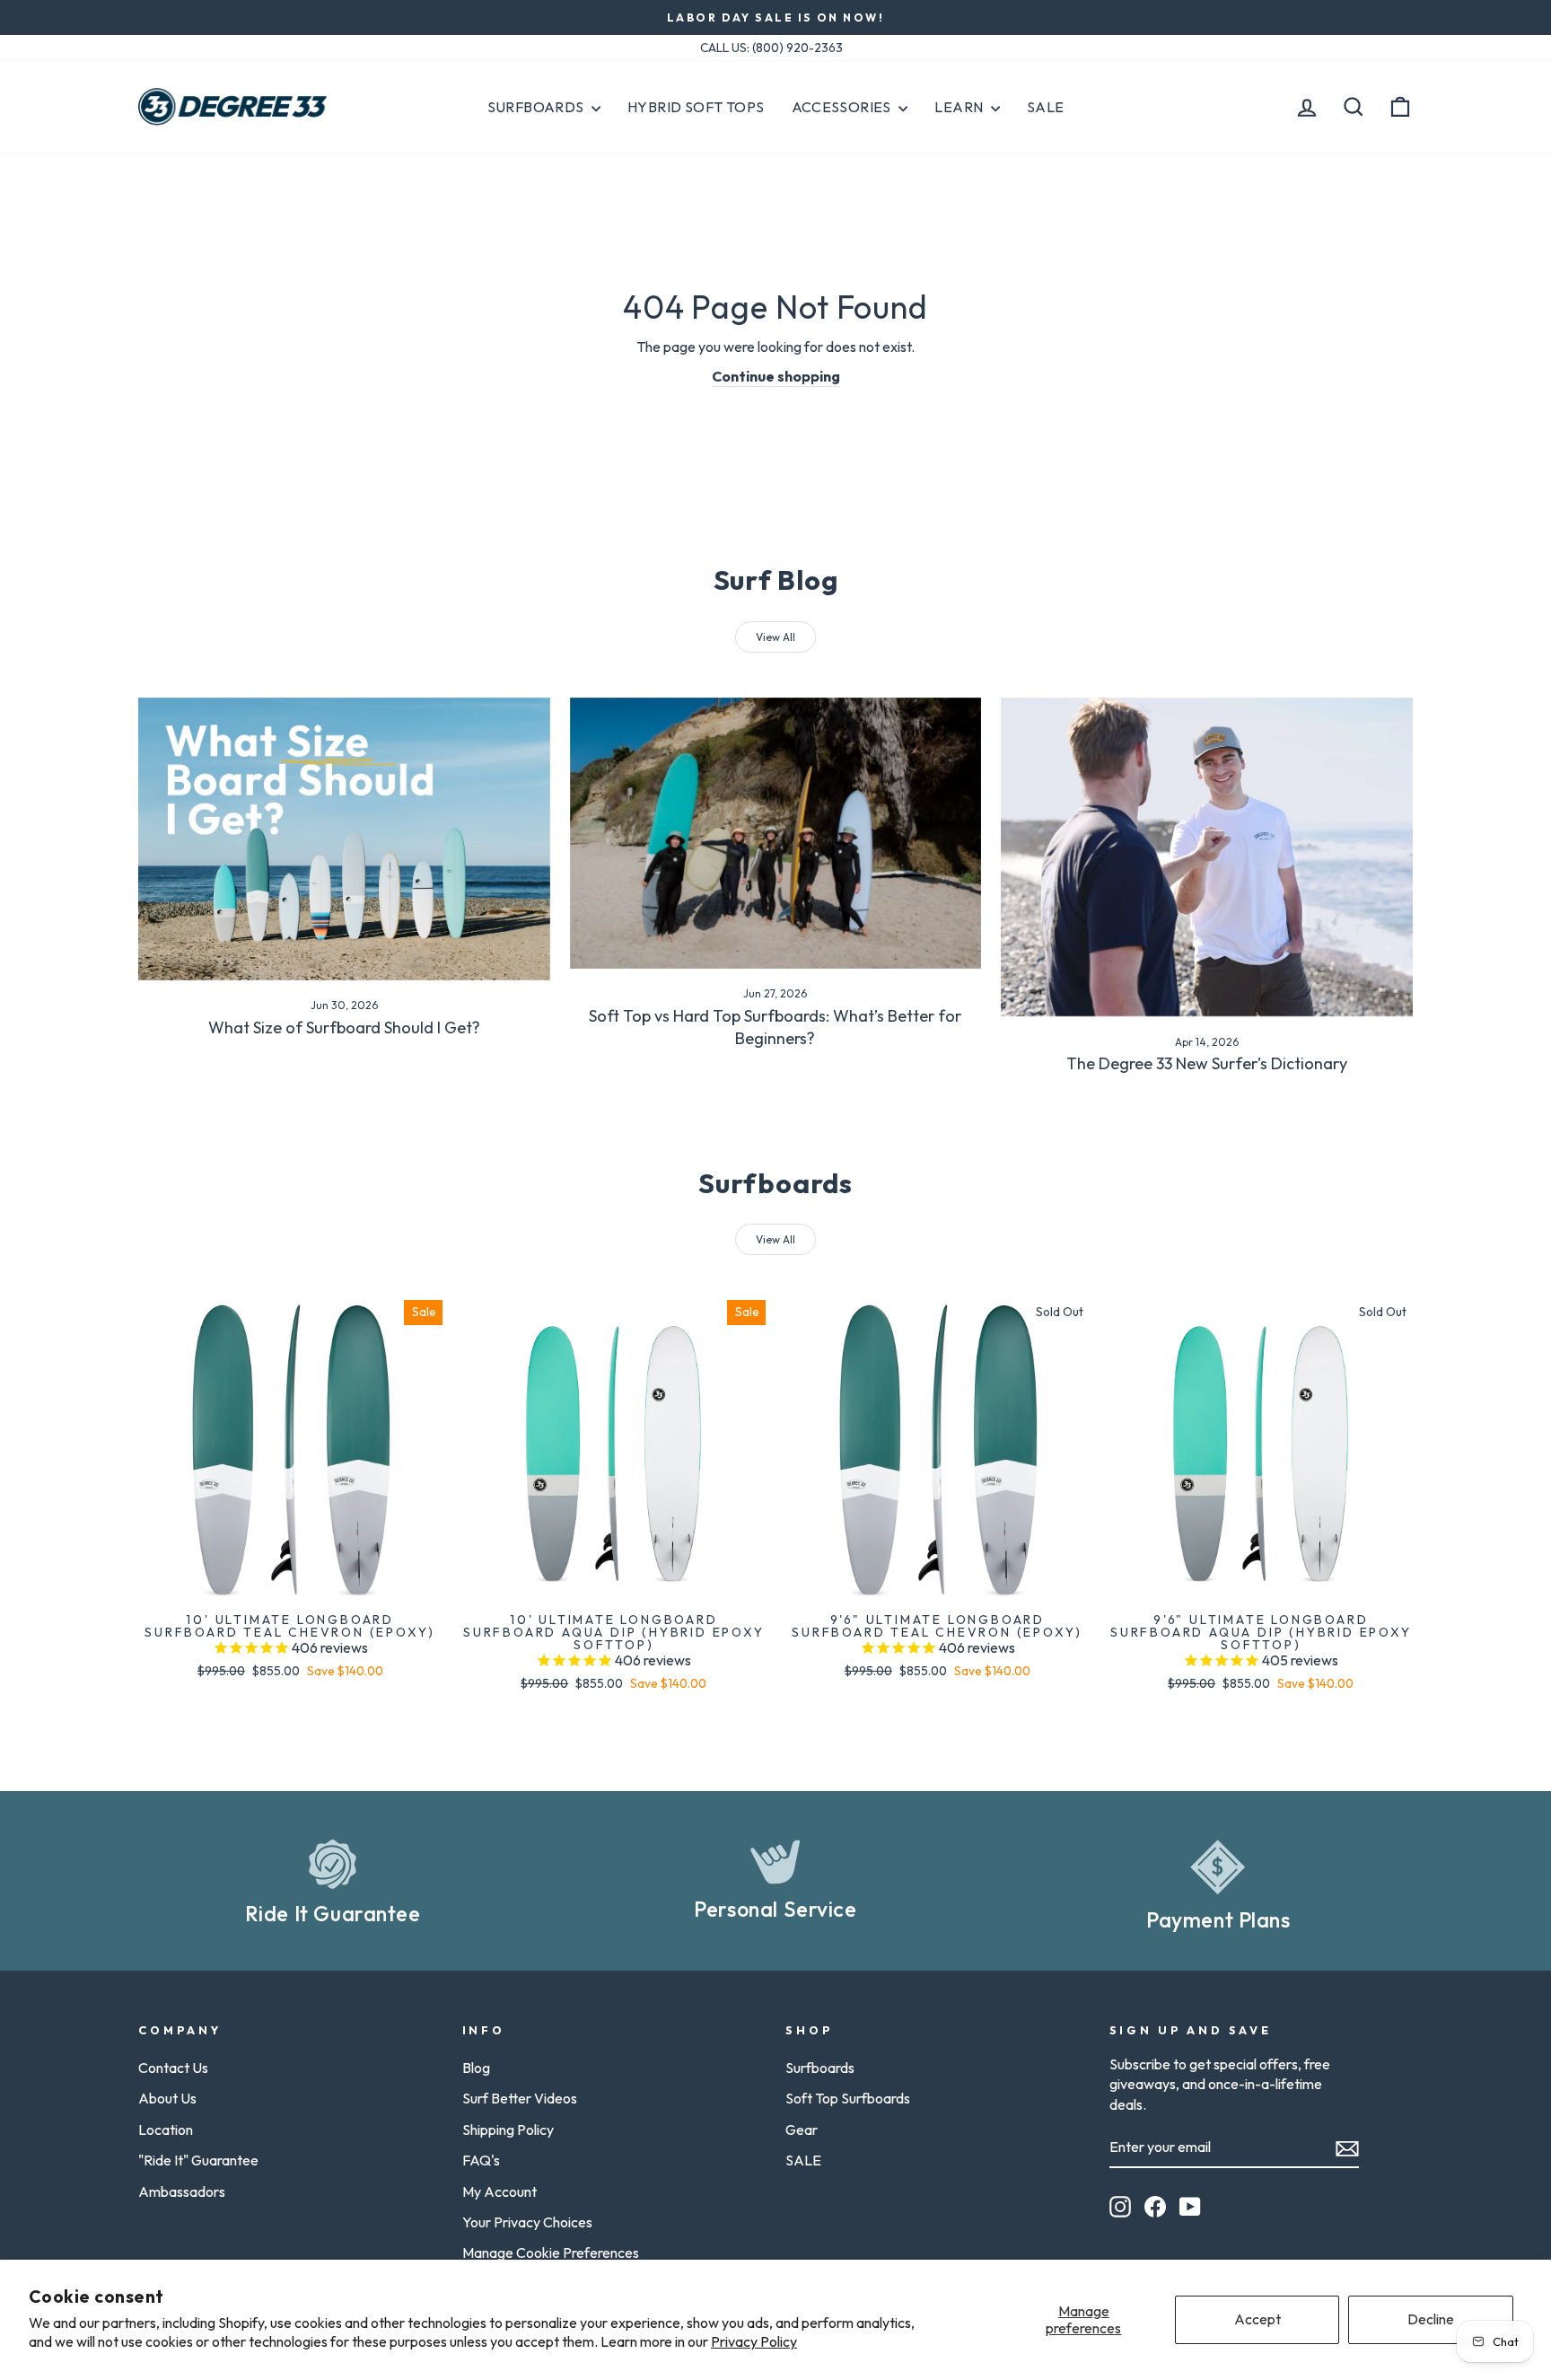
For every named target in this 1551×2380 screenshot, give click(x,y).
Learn (960, 107)
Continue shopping (776, 376)
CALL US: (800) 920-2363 (771, 48)
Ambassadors (182, 2191)
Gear (802, 2130)
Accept (1257, 2319)
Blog (476, 2068)
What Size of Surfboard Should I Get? (344, 1028)
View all (775, 637)
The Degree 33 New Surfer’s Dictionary (1207, 1063)
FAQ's (481, 2160)
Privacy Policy (754, 2341)
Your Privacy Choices (527, 2222)
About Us (167, 2098)
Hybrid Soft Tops (696, 107)
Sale (1046, 107)
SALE (803, 2160)
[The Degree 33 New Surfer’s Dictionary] (1207, 857)
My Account (499, 2191)
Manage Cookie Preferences (551, 2253)
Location (166, 2130)
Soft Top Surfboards (848, 2098)
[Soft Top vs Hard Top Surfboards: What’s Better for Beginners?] (776, 833)
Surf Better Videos (520, 2098)
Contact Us (173, 2068)
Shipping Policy (508, 2130)
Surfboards (537, 107)
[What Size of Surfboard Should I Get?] (344, 839)
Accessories (843, 107)
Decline (1431, 2319)
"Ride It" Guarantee (198, 2160)
